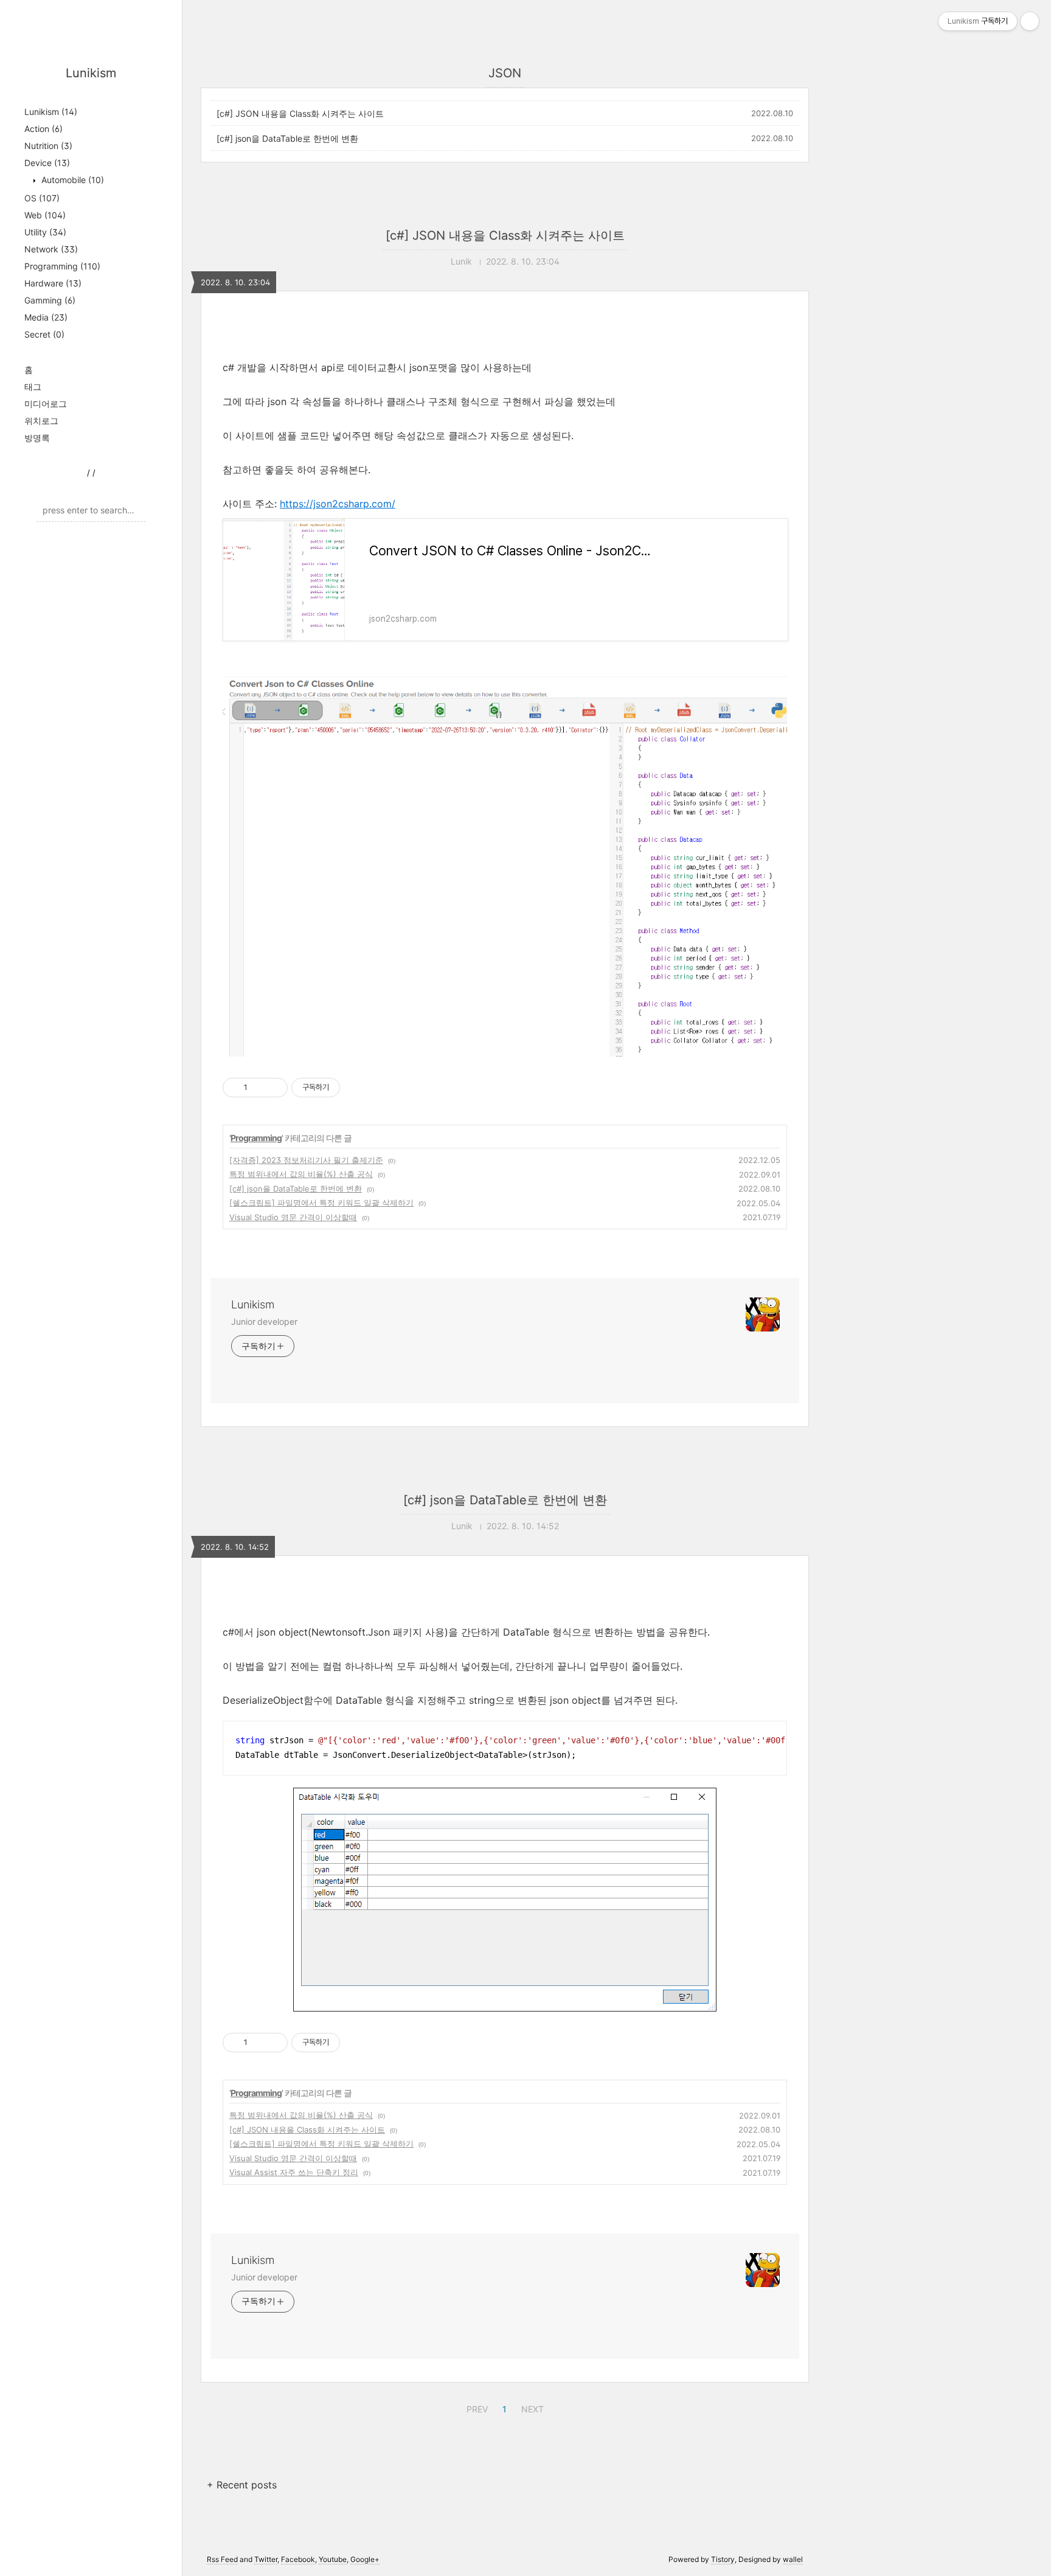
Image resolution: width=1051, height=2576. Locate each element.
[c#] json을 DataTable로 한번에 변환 (287, 138)
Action (43, 129)
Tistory (723, 2559)
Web (45, 215)
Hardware (53, 283)
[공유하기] (259, 1088)
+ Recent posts (242, 2485)
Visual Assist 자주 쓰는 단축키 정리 (294, 2172)
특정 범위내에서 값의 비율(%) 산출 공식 (301, 1174)
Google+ (365, 2559)
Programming (62, 266)
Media (46, 317)
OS (42, 198)
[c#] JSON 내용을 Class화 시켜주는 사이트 (300, 113)
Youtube (333, 2559)
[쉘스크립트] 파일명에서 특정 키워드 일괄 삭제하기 (321, 1203)
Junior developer (264, 1321)
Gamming (50, 300)
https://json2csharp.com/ (338, 504)
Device (47, 163)
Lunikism (91, 73)
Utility (45, 232)
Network (51, 249)
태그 (33, 387)
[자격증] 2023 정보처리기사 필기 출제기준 (306, 1160)
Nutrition (48, 146)
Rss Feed (222, 2559)
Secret (44, 334)
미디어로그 (46, 404)
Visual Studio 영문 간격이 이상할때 (293, 1217)
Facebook (298, 2559)
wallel (793, 2559)
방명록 (37, 438)
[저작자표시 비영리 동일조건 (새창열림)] (356, 1088)
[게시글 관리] (274, 1088)
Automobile (71, 180)
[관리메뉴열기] (1030, 21)
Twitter (266, 2559)
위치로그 (41, 421)
